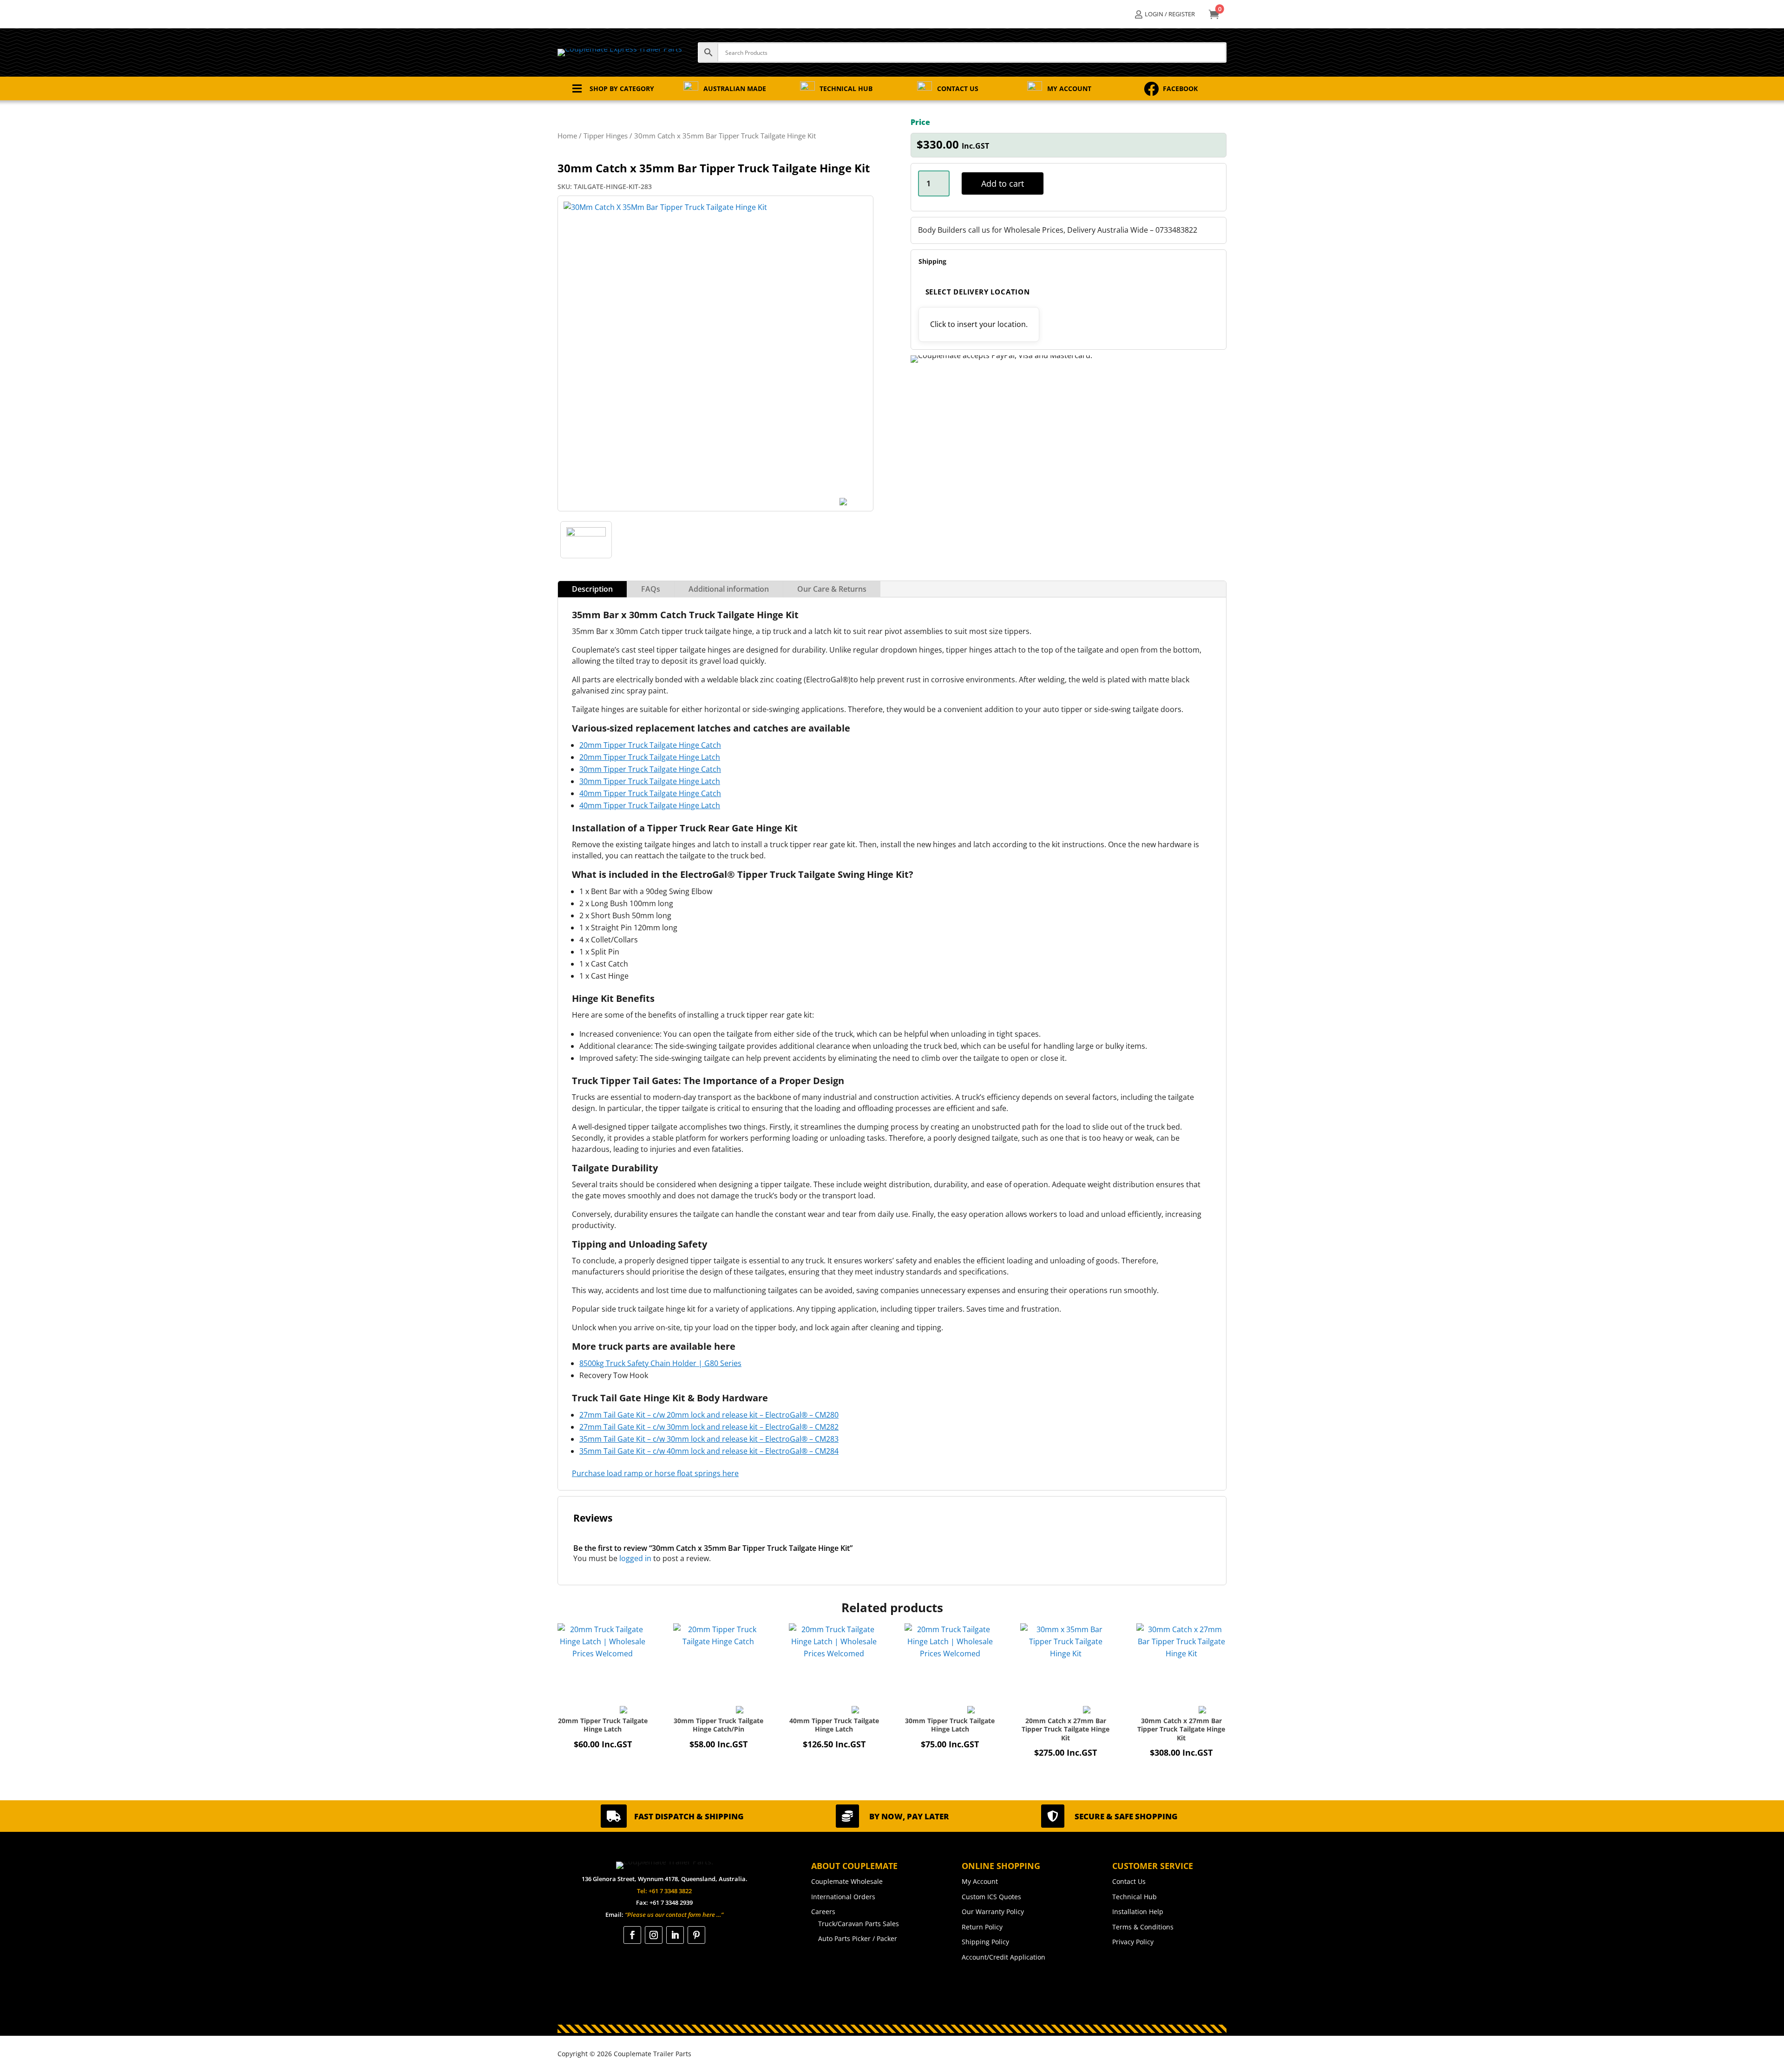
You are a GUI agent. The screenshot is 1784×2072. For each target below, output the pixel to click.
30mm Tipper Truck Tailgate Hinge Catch (650, 769)
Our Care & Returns (832, 589)
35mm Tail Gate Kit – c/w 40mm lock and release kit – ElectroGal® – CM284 (709, 1451)
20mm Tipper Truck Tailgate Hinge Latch (650, 757)
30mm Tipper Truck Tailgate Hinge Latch (650, 781)
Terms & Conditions (1143, 1927)
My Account (980, 1881)
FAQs (651, 589)
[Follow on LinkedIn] (675, 1935)
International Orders (843, 1897)
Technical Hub (1135, 1897)
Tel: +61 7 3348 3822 (664, 1891)
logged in (635, 1558)
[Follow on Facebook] (632, 1935)
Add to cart (1003, 183)
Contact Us (1129, 1881)
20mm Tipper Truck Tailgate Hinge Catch (650, 745)
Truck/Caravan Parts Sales (859, 1924)
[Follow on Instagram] (654, 1935)
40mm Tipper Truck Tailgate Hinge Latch (650, 805)
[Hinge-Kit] (586, 534)
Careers (823, 1912)
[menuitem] (1165, 14)
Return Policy (982, 1927)
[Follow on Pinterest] (696, 1935)
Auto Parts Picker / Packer (858, 1938)
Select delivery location (978, 292)
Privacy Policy (1133, 1942)
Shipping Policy (985, 1942)
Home (567, 136)
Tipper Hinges (606, 136)
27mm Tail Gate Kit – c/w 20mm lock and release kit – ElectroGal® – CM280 (709, 1415)
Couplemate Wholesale (847, 1881)
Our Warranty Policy (993, 1912)
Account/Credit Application (1003, 1957)
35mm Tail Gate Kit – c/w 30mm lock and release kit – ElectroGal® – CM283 (709, 1439)
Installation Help (1138, 1912)
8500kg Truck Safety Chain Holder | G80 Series (660, 1363)
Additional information (729, 589)
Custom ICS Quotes (991, 1897)
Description (592, 589)
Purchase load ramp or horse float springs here (655, 1473)
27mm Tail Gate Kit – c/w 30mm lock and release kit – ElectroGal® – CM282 (709, 1427)
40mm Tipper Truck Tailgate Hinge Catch (650, 793)
